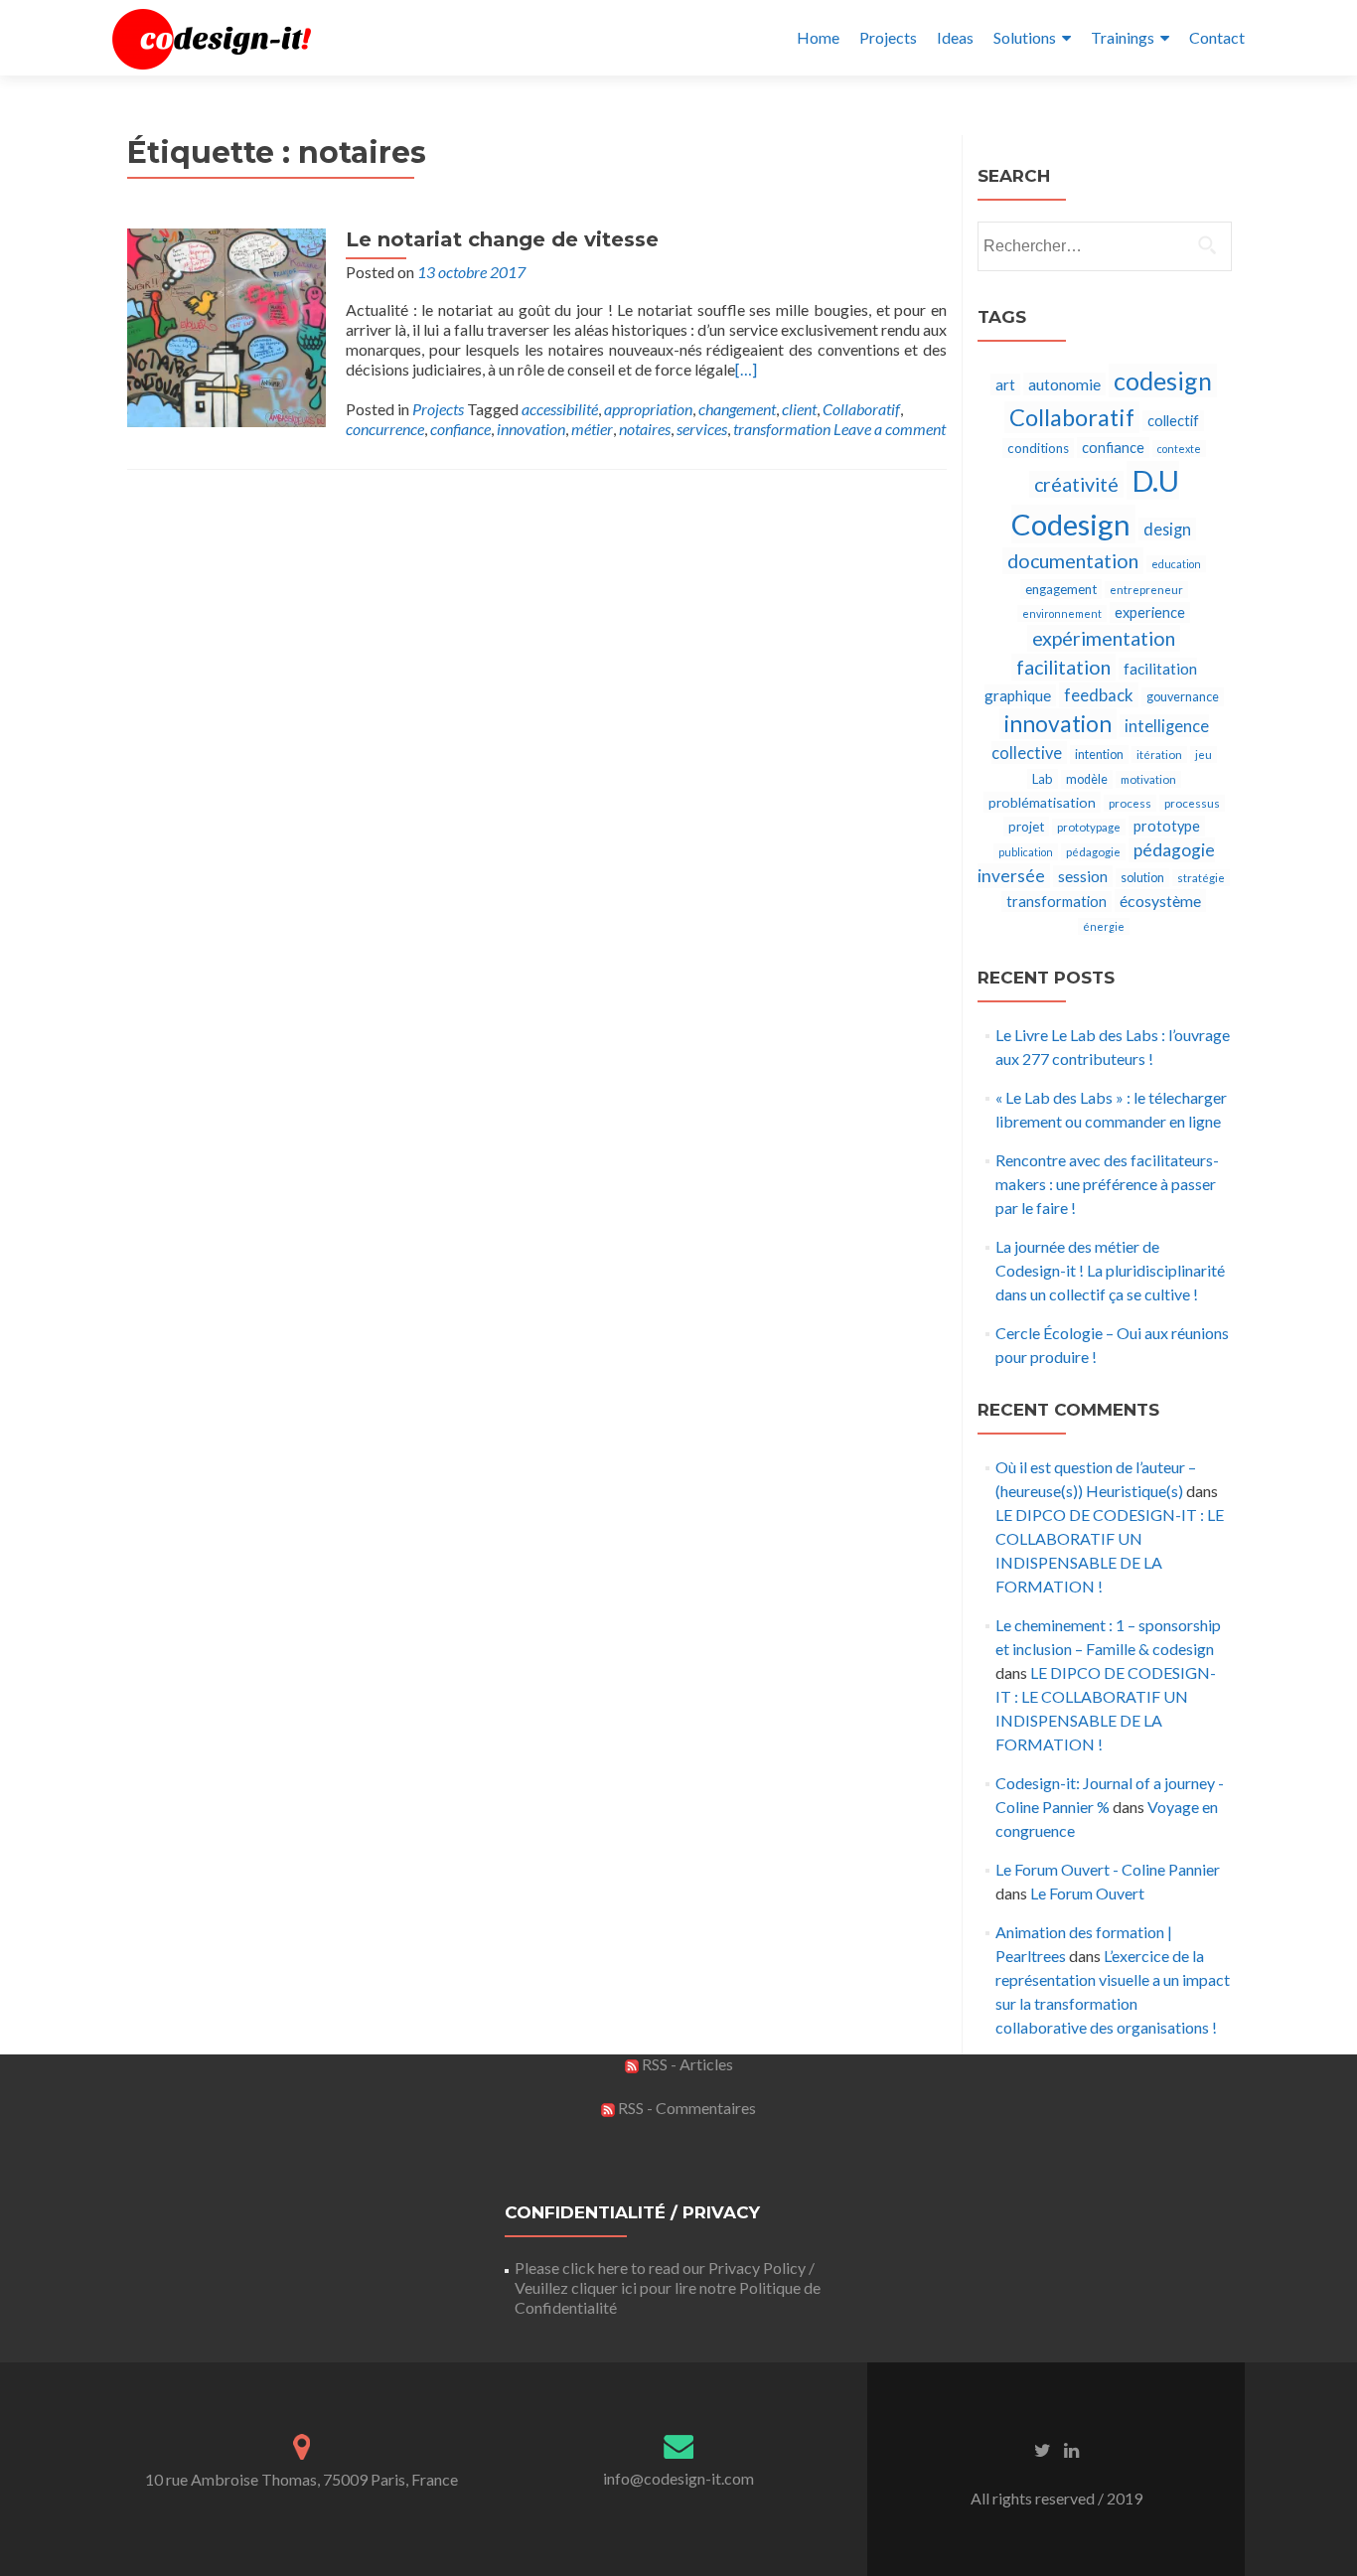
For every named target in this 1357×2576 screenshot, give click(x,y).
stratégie (1201, 878)
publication (1026, 852)
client (799, 409)
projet (1026, 827)
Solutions (1025, 37)
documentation (1073, 561)
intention (1099, 755)
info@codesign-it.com (678, 2478)
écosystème (1160, 901)
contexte (1179, 449)
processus (1192, 803)
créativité (1076, 484)
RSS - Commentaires (685, 2108)
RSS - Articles (686, 2064)
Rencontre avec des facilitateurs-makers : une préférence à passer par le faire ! (1107, 1184)
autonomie (1064, 384)
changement (737, 409)
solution (1142, 878)
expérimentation (1104, 638)
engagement (1061, 589)
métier (592, 429)
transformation (782, 429)
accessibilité (560, 409)
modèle (1087, 779)
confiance (460, 429)
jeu (1204, 755)
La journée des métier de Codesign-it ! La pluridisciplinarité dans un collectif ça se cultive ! (1110, 1270)
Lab (1043, 779)
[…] (746, 369)
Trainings (1123, 37)
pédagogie (1093, 852)
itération (1159, 755)
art (1005, 384)
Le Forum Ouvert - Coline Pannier (1108, 1869)
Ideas (955, 37)
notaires (645, 429)
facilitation (1063, 667)
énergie (1104, 926)
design (1167, 529)
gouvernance (1183, 697)
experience (1150, 612)
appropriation (648, 409)
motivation (1148, 779)
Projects (888, 37)
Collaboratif (861, 409)
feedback (1099, 695)
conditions (1038, 448)
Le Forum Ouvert (1087, 1893)
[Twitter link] (1043, 2449)
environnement (1062, 613)
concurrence (385, 429)
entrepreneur (1146, 590)
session (1083, 876)
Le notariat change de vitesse (502, 239)
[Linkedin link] (1071, 2449)
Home (818, 37)
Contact (1217, 37)
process (1130, 803)
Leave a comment (890, 429)
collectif (1173, 421)
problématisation (1042, 802)
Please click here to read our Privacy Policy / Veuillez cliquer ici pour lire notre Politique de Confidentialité (668, 2287)
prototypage (1089, 827)
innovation (531, 429)
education (1176, 564)
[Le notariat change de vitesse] (226, 325)
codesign (1163, 380)
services (702, 429)
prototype (1167, 826)
